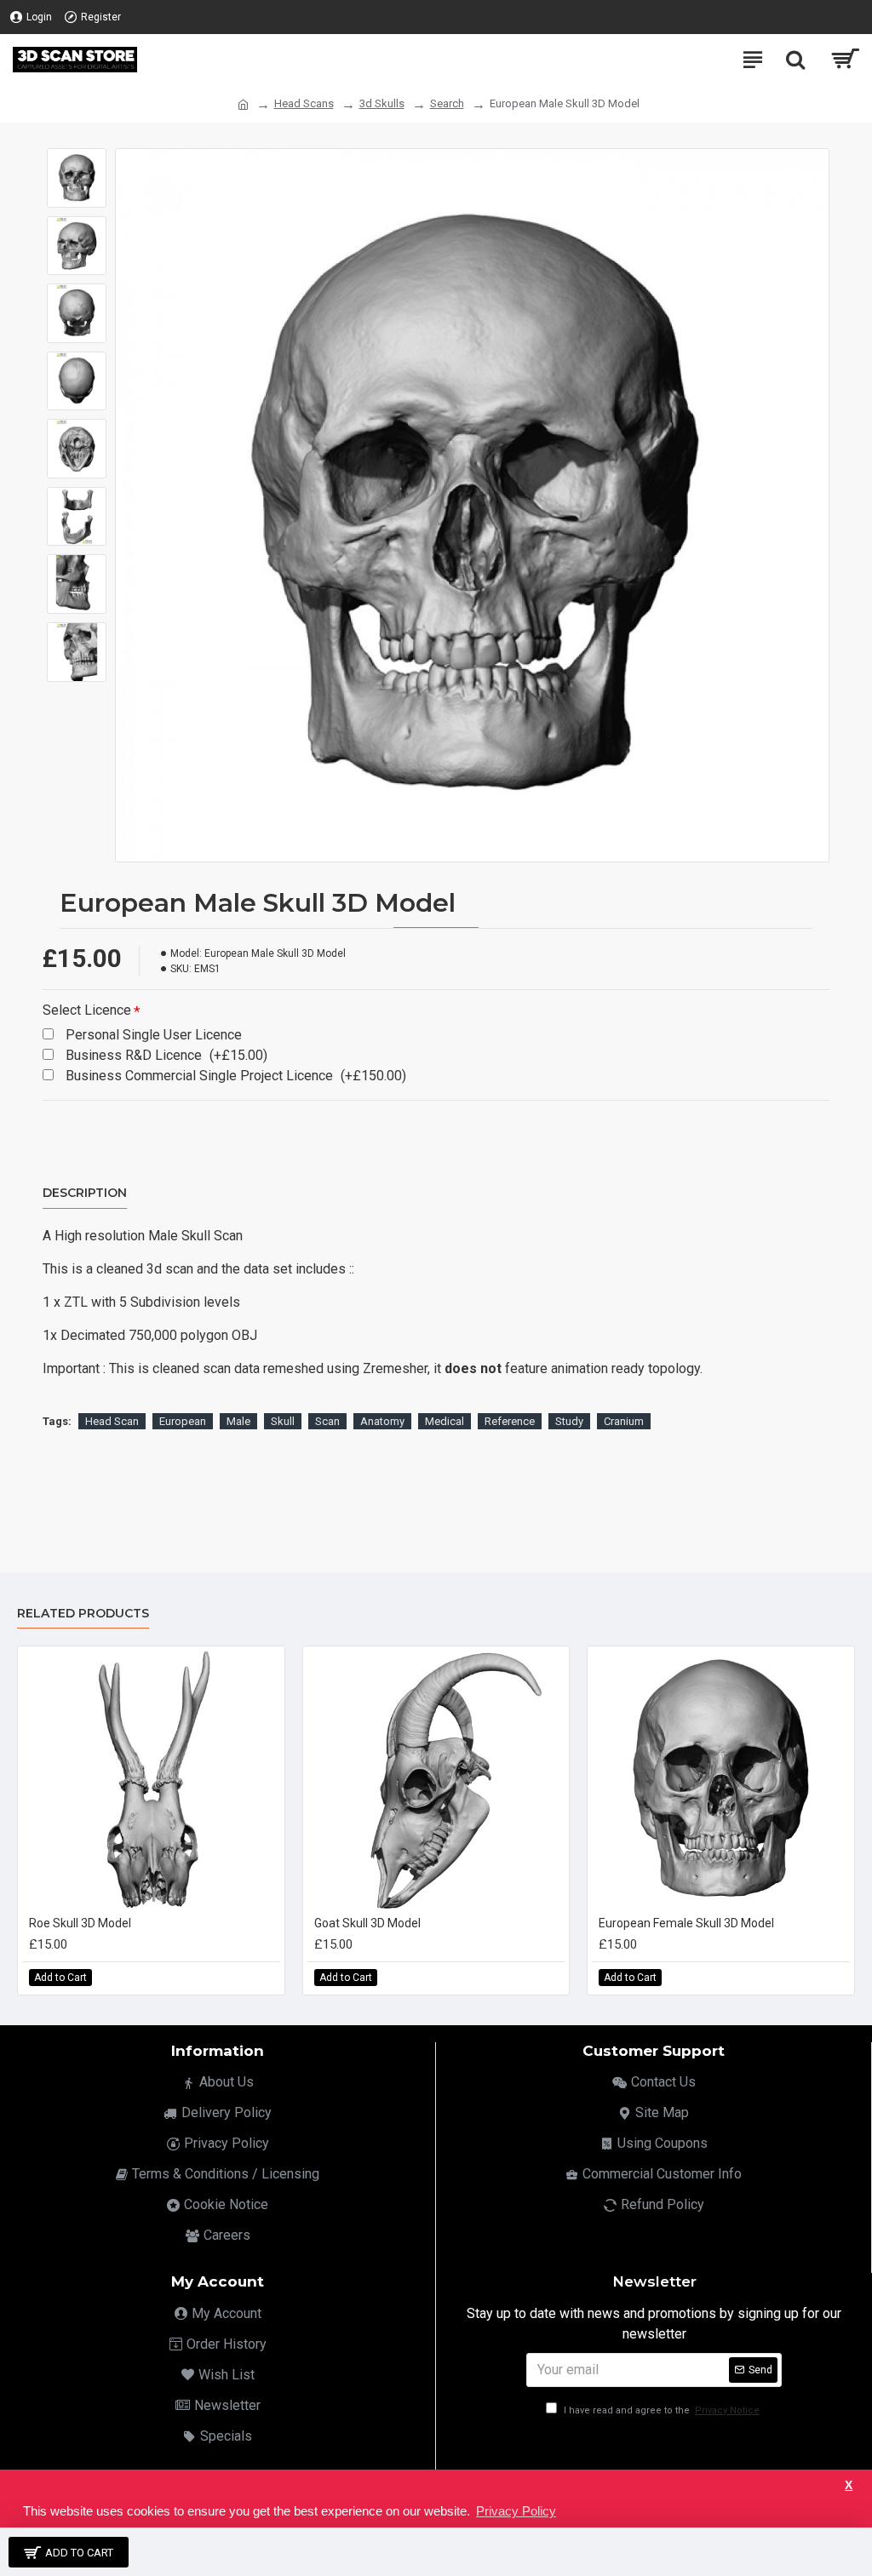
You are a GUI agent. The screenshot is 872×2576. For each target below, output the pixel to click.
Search (447, 103)
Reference (510, 1421)
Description (85, 1193)
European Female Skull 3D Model (686, 1923)
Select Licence (87, 1010)
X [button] (849, 2485)
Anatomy (382, 1421)
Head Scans (304, 103)
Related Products (83, 1614)
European (183, 1421)
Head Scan (112, 1421)
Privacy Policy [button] (516, 2511)
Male (238, 1421)
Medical (445, 1421)
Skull (283, 1421)
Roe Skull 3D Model (80, 1923)
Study (569, 1421)
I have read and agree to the (660, 2410)
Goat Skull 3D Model (367, 1923)
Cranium (624, 1421)
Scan (327, 1421)
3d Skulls (382, 103)
